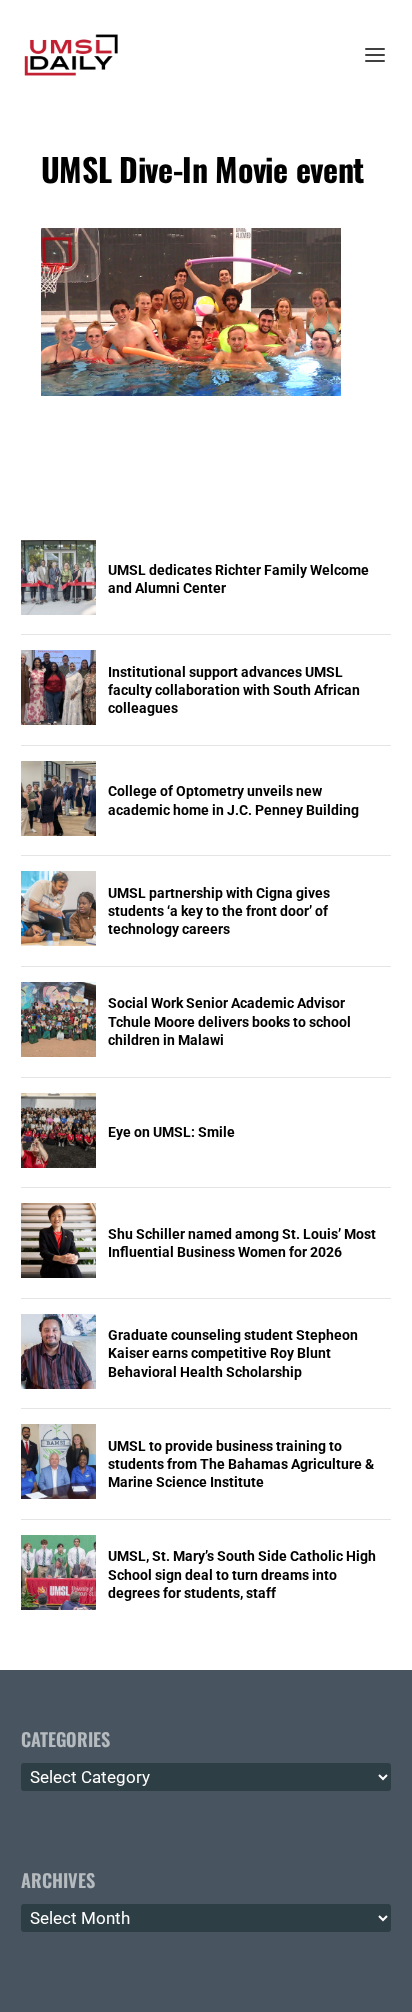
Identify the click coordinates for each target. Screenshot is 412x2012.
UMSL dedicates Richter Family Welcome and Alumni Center (238, 579)
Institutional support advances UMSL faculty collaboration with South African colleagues (234, 690)
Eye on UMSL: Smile (171, 1132)
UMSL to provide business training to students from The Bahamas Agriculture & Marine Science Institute (241, 1464)
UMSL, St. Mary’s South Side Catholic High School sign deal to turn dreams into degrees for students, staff (242, 1574)
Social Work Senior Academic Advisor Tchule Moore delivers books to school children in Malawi (229, 1021)
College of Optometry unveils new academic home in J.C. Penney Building (233, 800)
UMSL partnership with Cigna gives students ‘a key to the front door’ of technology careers (219, 911)
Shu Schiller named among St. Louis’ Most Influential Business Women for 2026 (242, 1243)
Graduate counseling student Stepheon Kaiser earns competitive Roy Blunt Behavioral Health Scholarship (233, 1353)
